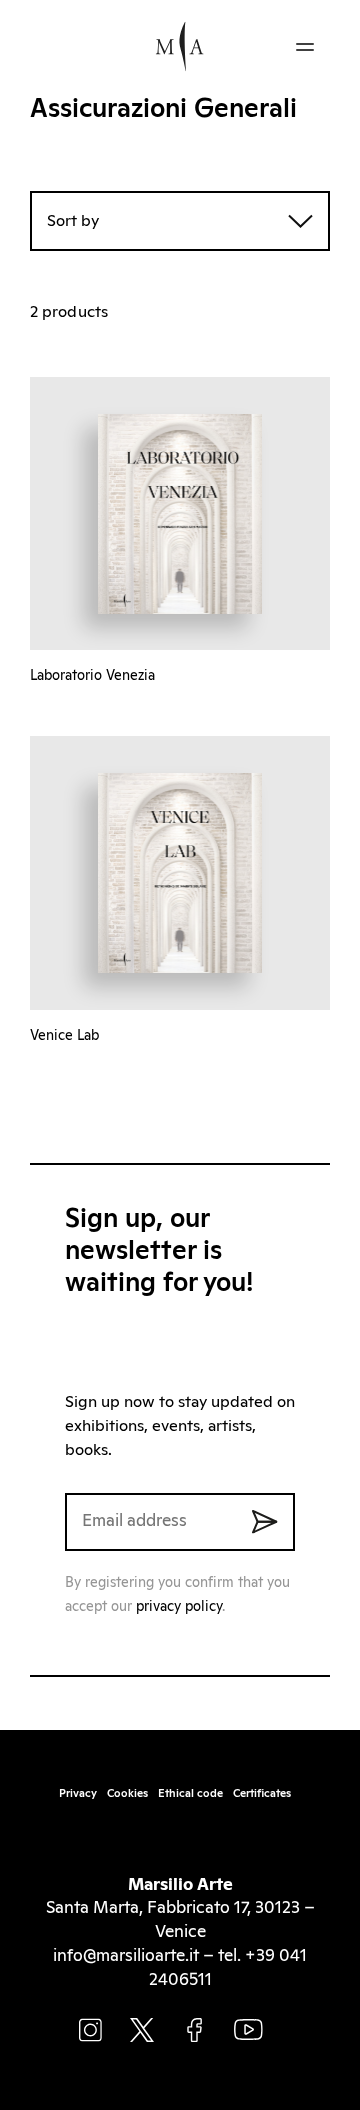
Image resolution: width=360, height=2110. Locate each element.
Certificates (262, 1793)
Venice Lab (64, 1036)
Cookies (127, 1793)
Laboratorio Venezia (92, 676)
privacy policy (179, 1607)
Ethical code (190, 1793)
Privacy (78, 1793)
